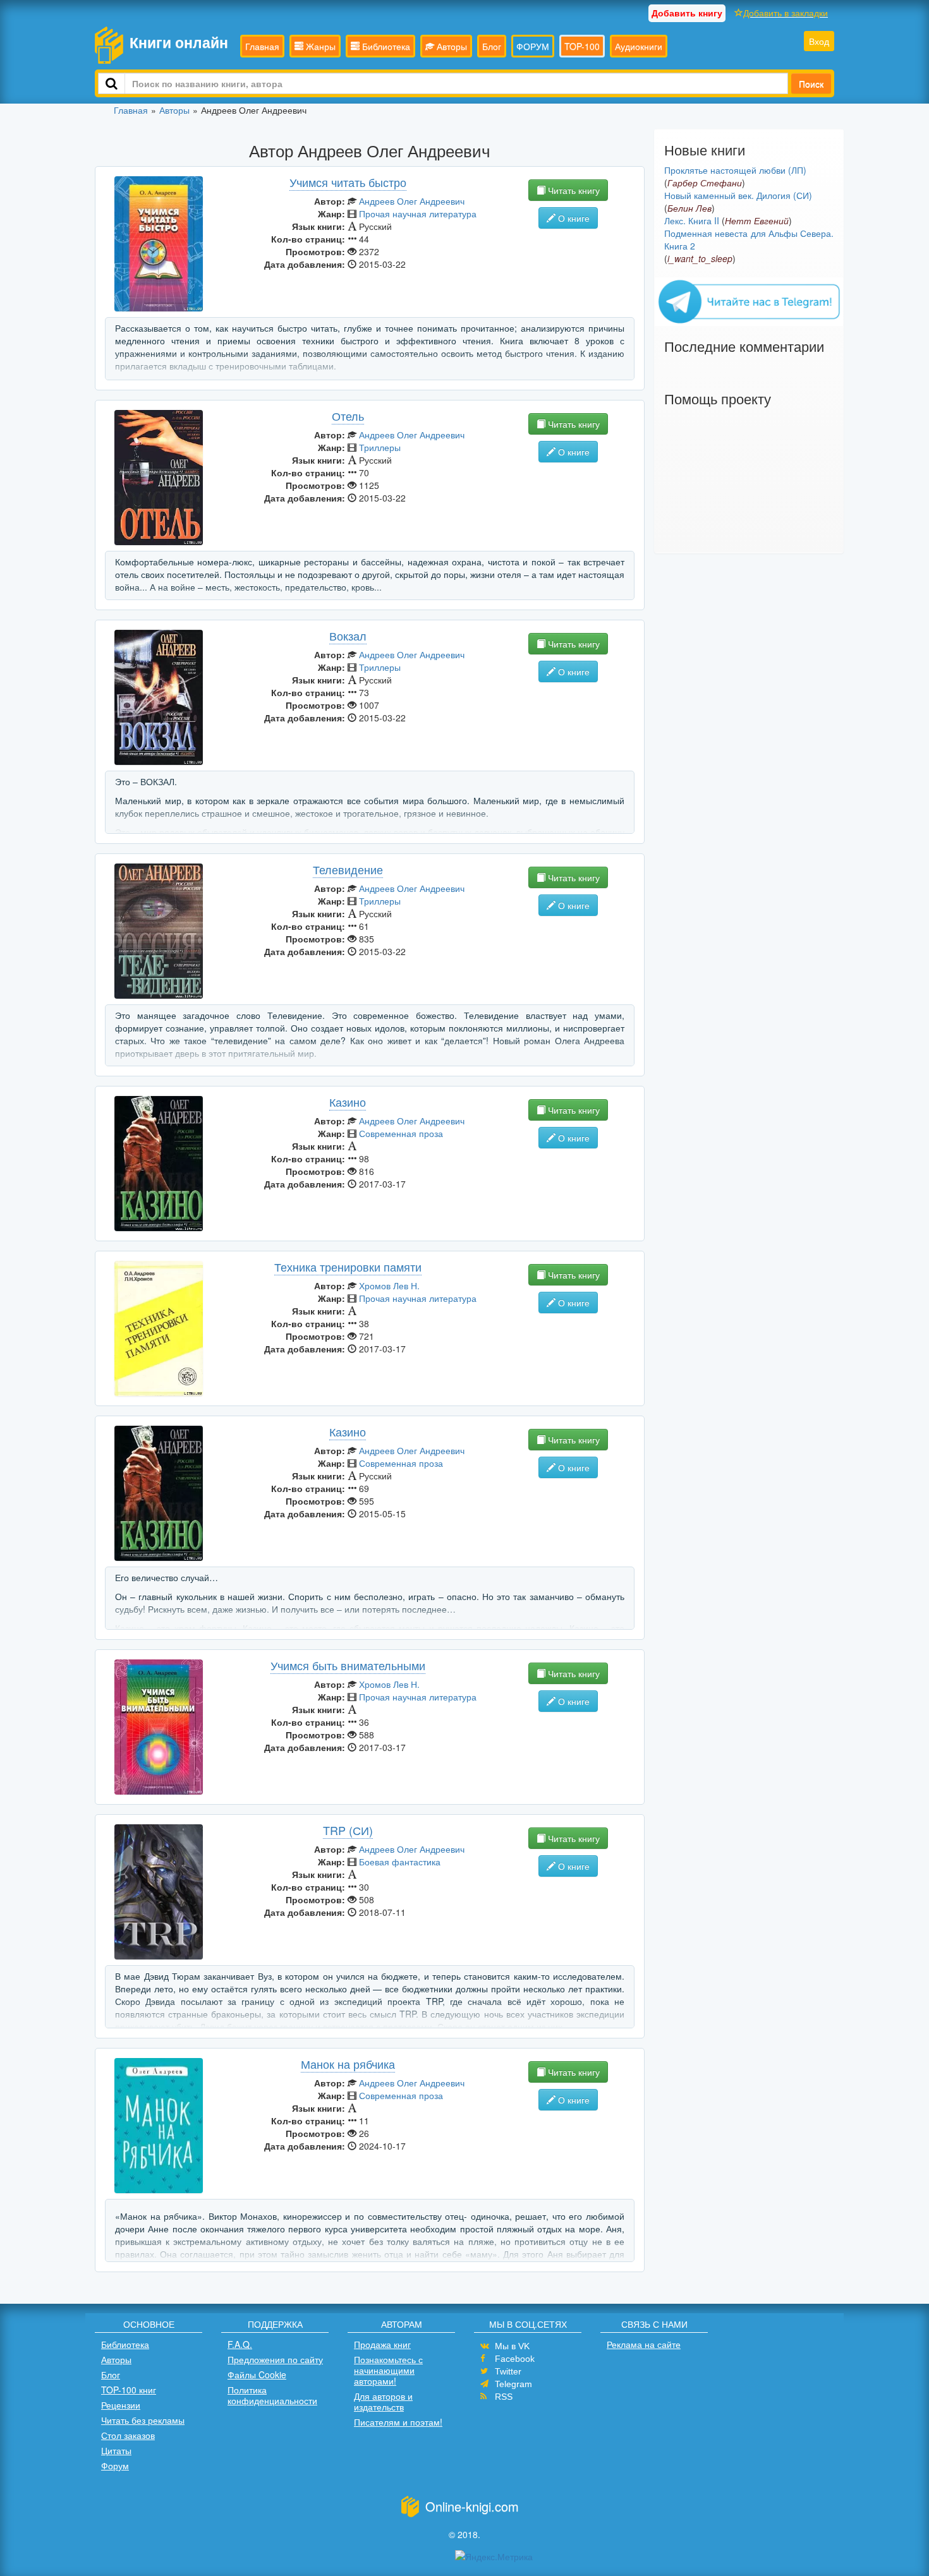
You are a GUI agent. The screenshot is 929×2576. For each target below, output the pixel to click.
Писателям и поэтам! (398, 2422)
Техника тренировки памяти (348, 1267)
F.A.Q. (240, 2344)
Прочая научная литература (418, 214)
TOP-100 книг (129, 2390)
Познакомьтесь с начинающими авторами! (388, 2370)
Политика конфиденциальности (272, 2395)
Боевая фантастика (400, 1862)
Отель (348, 416)
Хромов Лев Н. (389, 1285)
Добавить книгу (687, 13)
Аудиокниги (639, 46)
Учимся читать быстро (348, 182)
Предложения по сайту (275, 2359)
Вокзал (348, 635)
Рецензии (121, 2405)
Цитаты (116, 2450)
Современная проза (401, 1133)
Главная (262, 46)
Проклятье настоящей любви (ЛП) (735, 170)
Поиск (811, 83)
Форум (115, 2465)
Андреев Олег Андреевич (412, 201)
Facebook (515, 2359)
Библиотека (385, 46)
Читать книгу (573, 190)
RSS (504, 2397)
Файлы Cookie (257, 2374)
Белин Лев (689, 208)
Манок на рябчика (348, 2064)
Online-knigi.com (472, 2506)
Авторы (451, 46)
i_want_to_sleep (700, 258)
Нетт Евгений (757, 220)
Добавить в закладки (786, 13)
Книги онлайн (179, 42)
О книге (573, 218)
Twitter (508, 2371)
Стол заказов (128, 2435)
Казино (348, 1102)
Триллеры (380, 447)
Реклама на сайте (644, 2344)
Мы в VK (512, 2346)
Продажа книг (382, 2344)
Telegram (513, 2384)
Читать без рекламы (143, 2420)
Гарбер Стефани (705, 183)
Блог (492, 46)
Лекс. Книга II (692, 220)
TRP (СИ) (348, 1830)
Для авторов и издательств (383, 2401)
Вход (819, 41)
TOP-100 (582, 46)
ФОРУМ (533, 46)
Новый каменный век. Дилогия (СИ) (738, 195)
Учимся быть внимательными (348, 1665)
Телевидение (348, 869)
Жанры (319, 46)
